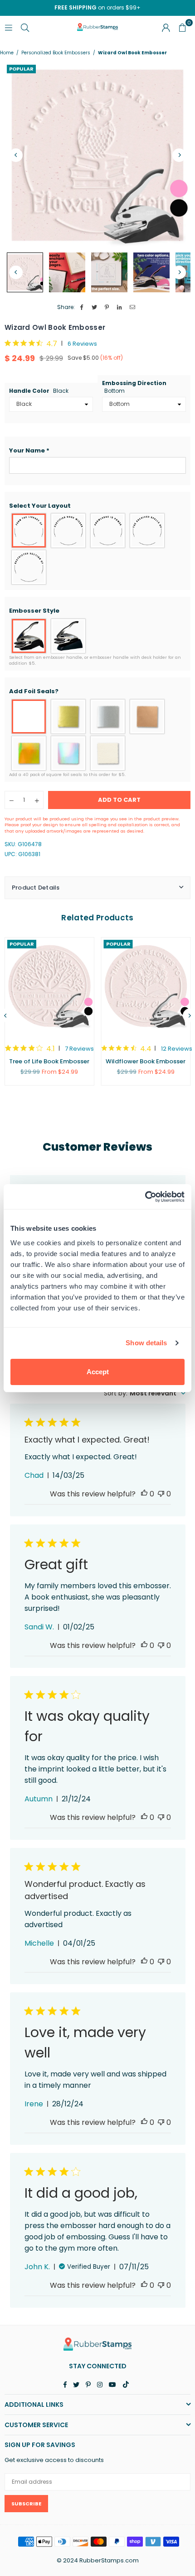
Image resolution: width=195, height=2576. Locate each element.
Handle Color (39, 391)
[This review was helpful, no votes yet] (144, 1494)
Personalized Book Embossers (56, 53)
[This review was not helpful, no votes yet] (161, 1494)
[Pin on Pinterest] (107, 307)
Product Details (36, 888)
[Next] (179, 155)
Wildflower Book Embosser (146, 1061)
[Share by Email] (133, 307)
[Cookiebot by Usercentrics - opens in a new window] (145, 1197)
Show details (146, 1343)
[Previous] (16, 155)
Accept (98, 1372)
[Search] (25, 27)
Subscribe (26, 2504)
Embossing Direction (134, 387)
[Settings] (166, 27)
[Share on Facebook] (82, 307)
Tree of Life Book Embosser (49, 1061)
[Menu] (9, 27)
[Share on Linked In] (120, 307)
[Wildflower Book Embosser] (146, 986)
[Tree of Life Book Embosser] (49, 986)
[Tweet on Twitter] (95, 307)
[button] (97, 451)
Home (7, 53)
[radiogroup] (97, 549)
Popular (21, 69)
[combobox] (145, 1393)
